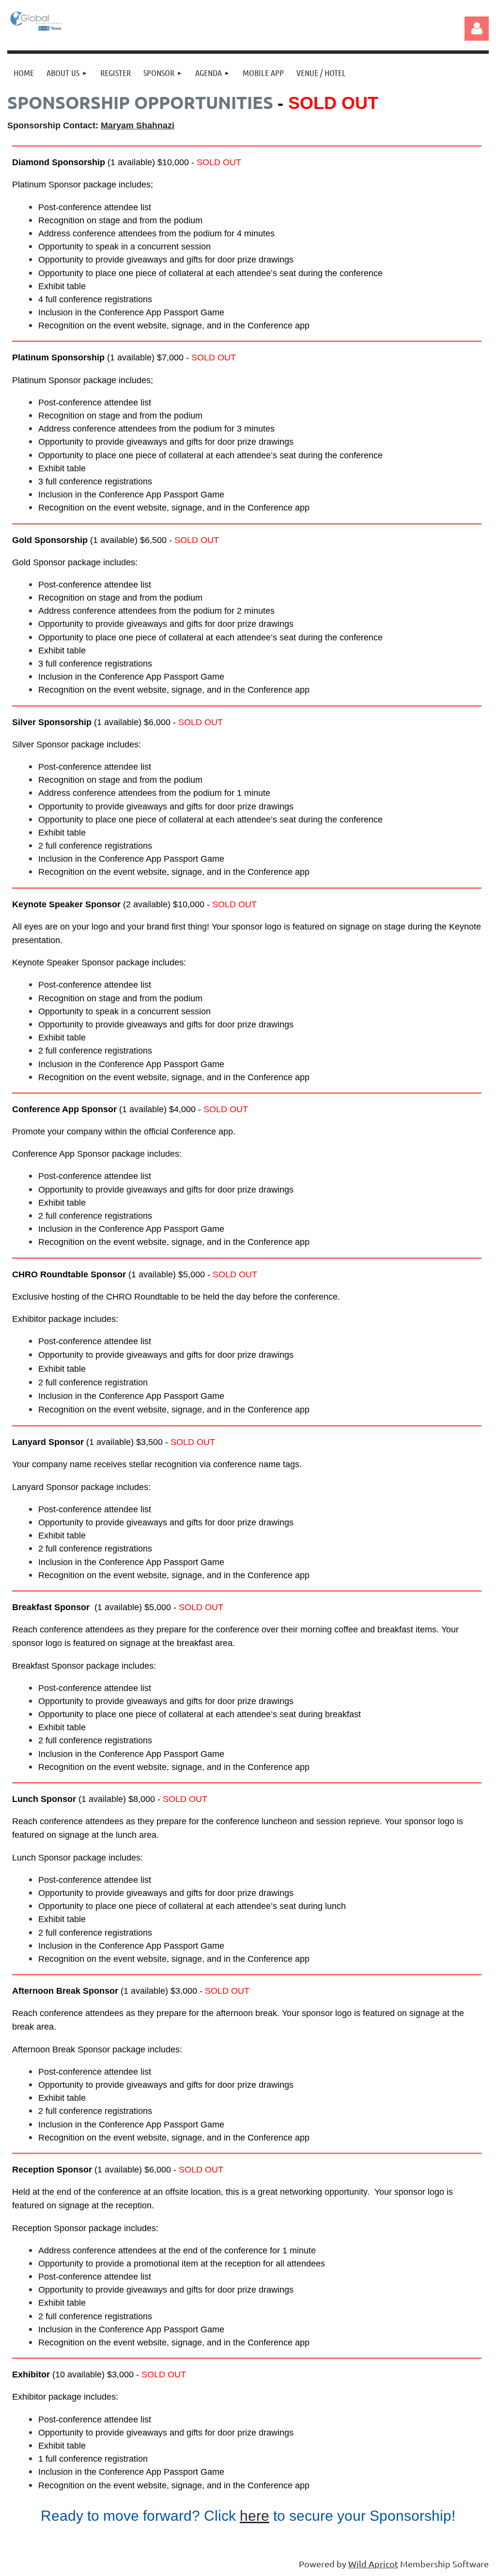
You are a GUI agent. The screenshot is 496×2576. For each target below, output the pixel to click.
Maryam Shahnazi (138, 125)
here (255, 2516)
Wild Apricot (373, 2564)
